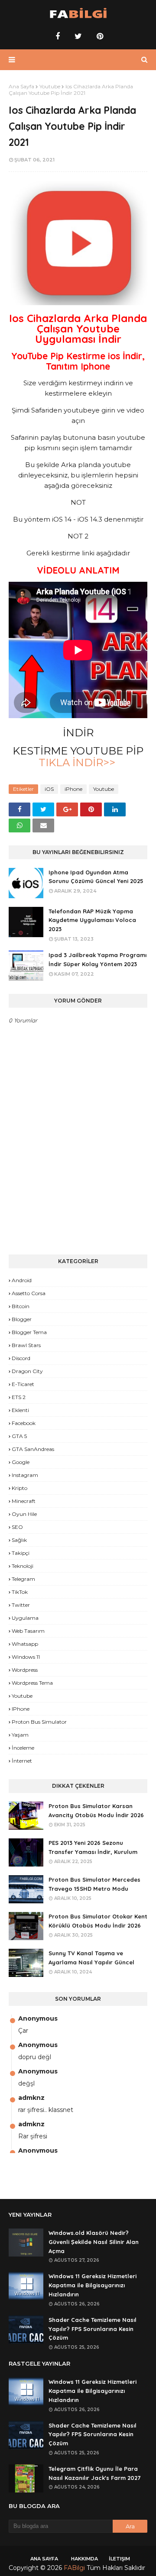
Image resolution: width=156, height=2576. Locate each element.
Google (21, 1462)
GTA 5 (19, 1436)
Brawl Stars (26, 1345)
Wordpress (25, 1670)
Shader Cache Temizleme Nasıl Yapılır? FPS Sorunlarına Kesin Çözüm (93, 2329)
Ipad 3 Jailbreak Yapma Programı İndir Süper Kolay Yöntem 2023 (97, 959)
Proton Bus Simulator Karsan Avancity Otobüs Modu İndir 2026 (96, 1810)
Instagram (25, 1475)
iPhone (73, 789)
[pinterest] (99, 36)
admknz (31, 2098)
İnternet (22, 1761)
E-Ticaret (23, 1384)
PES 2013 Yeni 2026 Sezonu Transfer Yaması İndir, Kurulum (93, 1847)
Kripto (19, 1488)
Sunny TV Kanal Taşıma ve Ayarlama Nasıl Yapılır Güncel (91, 1958)
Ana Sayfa (21, 86)
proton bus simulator (39, 1722)
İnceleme (23, 1748)
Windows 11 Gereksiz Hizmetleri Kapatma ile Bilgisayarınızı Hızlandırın (93, 2285)
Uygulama (25, 1618)
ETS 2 (19, 1397)
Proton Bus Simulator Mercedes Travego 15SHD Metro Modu (94, 1884)
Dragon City (27, 1371)
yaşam (20, 1735)
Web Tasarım (28, 1631)
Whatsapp (25, 1644)
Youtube (50, 86)
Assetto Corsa (29, 1293)
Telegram (23, 1579)
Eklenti (20, 1410)
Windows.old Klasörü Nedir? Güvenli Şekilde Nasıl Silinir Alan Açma (94, 2242)
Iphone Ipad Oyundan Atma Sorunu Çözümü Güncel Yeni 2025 (96, 877)
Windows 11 (26, 1657)
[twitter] (78, 36)
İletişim (119, 2559)
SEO (17, 1527)
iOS (49, 789)
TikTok (20, 1592)
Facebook (24, 1423)
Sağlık (19, 1540)
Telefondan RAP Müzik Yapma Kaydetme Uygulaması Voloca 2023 (92, 920)
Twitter (21, 1605)
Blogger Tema (29, 1332)
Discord (21, 1358)
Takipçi (21, 1553)
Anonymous (38, 2018)
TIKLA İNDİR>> (78, 762)
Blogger (22, 1319)
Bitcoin (21, 1306)
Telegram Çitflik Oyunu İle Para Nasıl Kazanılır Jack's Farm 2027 (94, 2473)
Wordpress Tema (32, 1683)
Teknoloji (23, 1566)
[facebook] (58, 36)
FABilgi (74, 2568)
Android (22, 1280)
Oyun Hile (24, 1514)
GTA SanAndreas (33, 1449)
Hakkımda (84, 2559)
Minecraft (24, 1501)
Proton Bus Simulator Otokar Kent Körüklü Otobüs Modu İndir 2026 (98, 1921)
